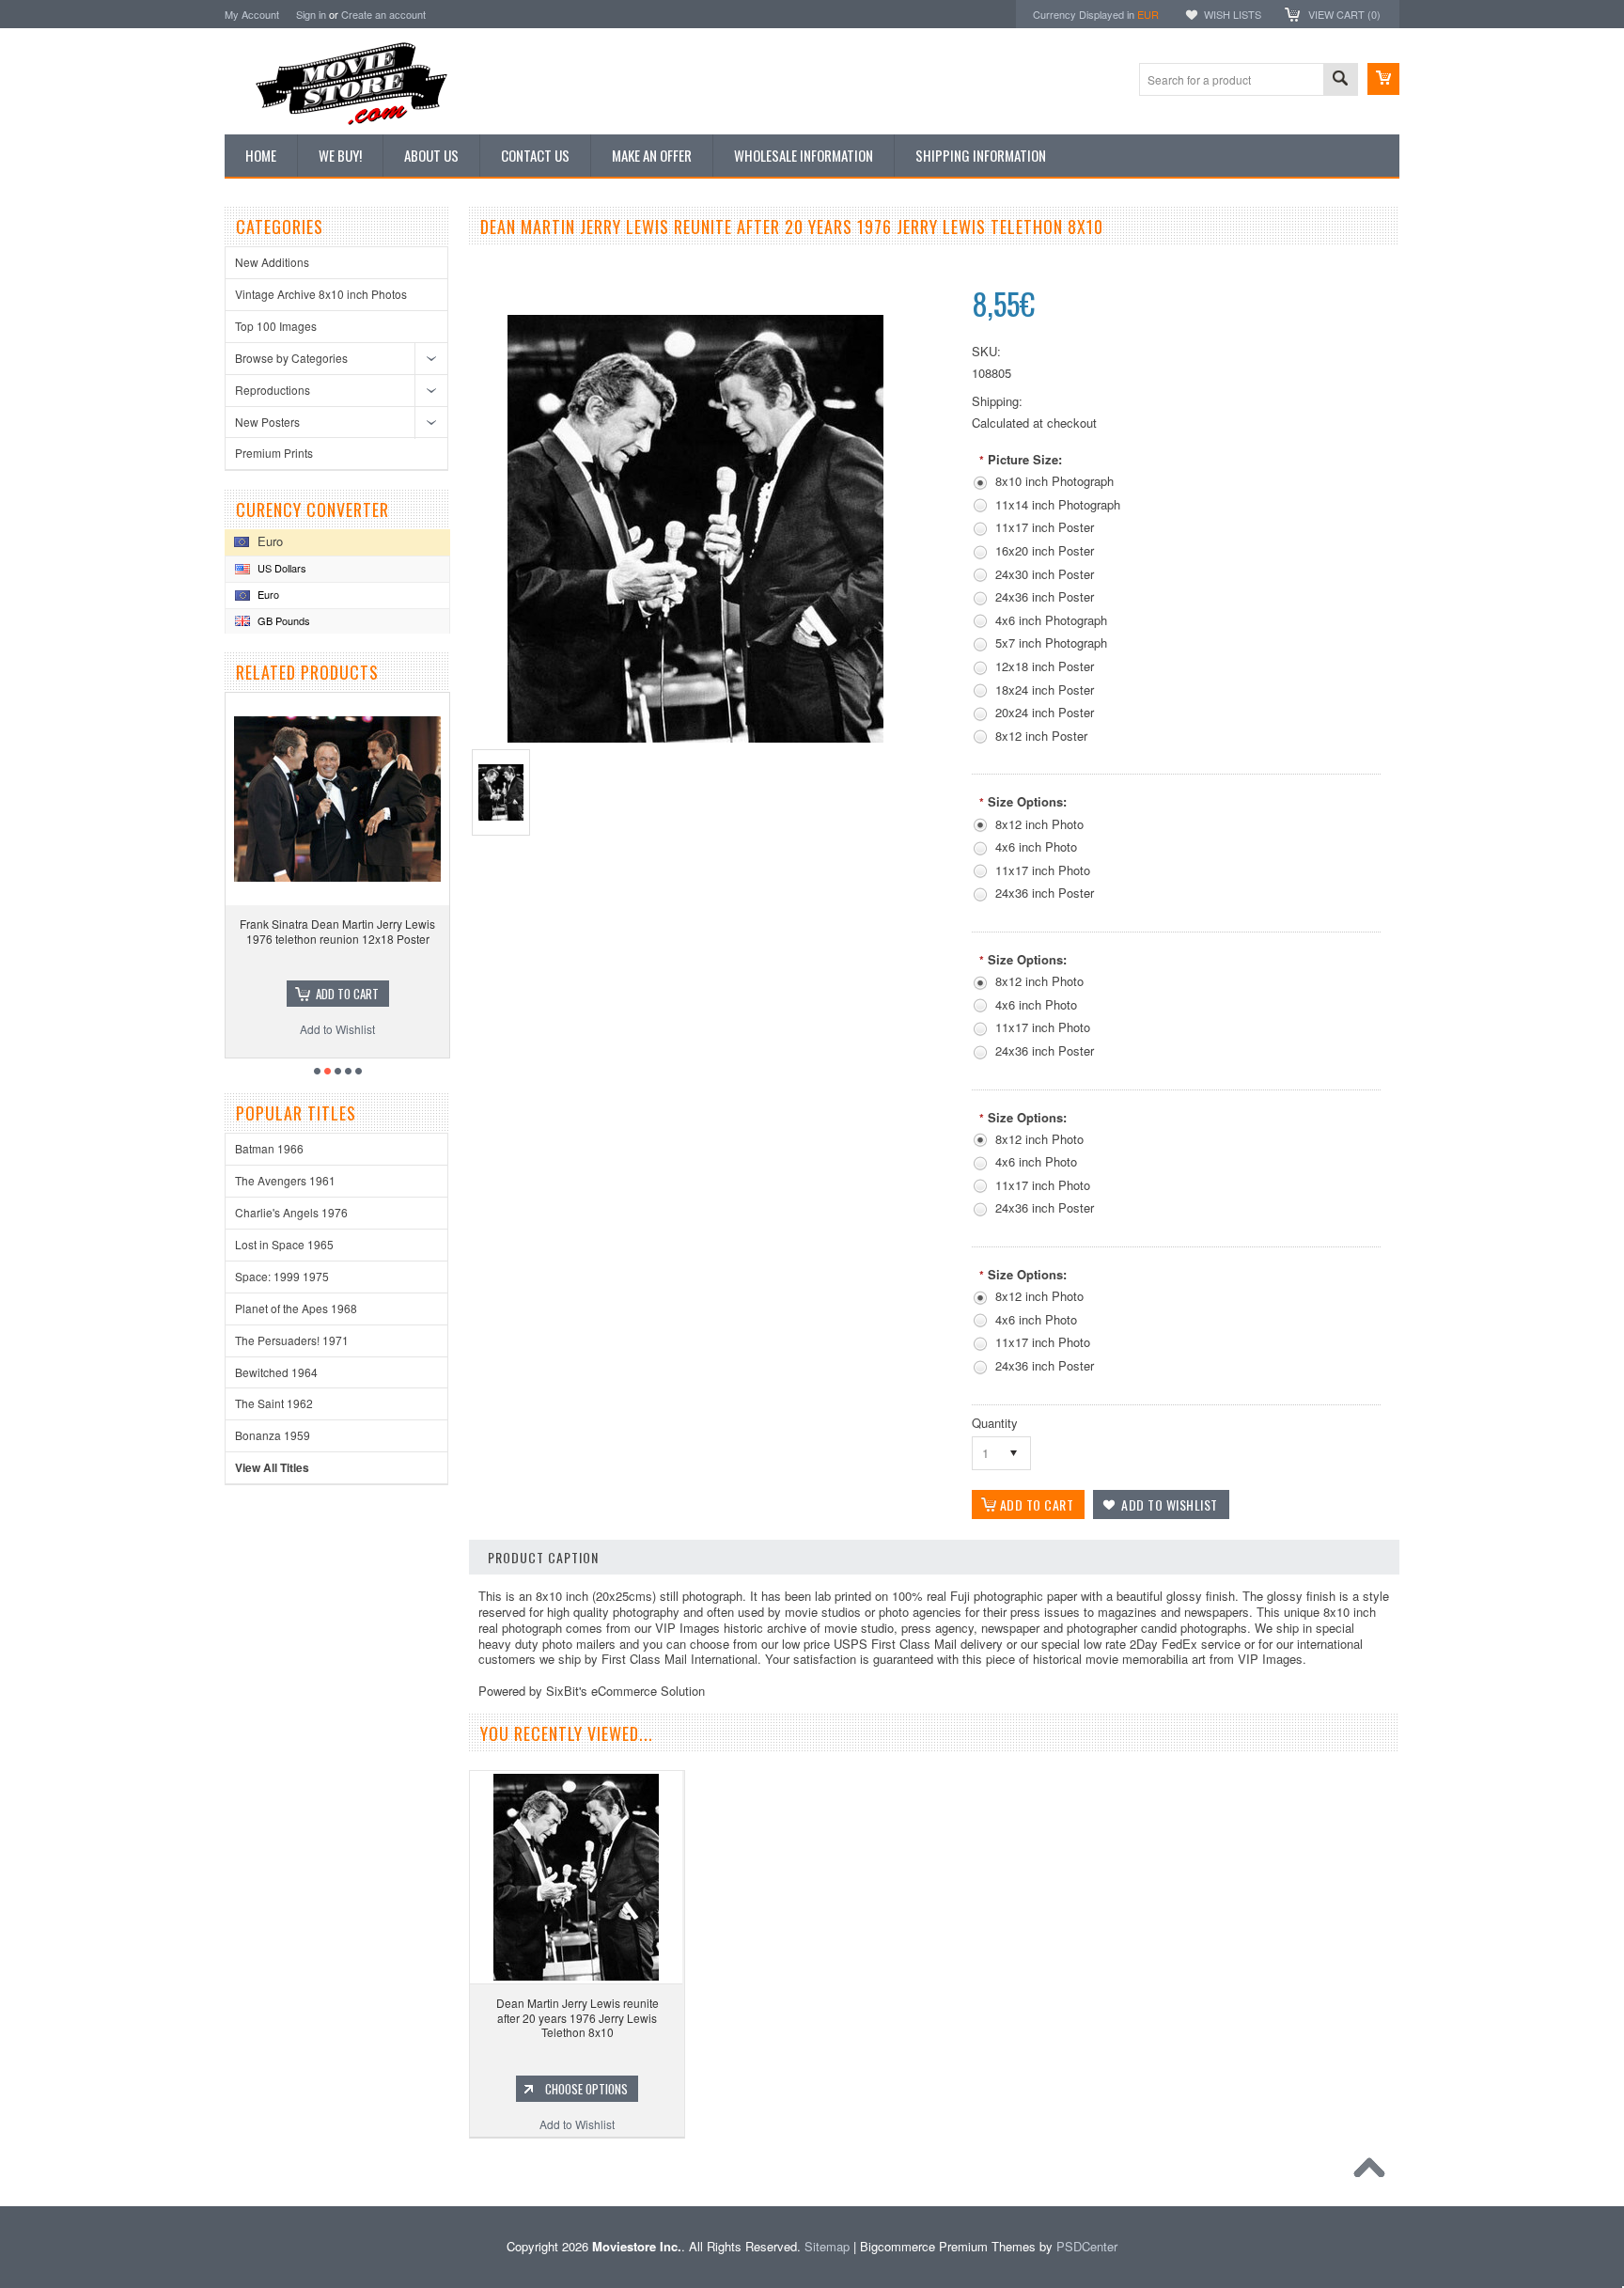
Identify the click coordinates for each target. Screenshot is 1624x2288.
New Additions (272, 262)
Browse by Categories (291, 358)
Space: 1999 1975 (282, 1276)
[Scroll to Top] (1374, 2172)
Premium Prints (274, 453)
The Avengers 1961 (285, 1180)
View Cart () (1344, 14)
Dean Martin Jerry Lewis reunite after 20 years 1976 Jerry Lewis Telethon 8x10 (578, 2017)
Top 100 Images (276, 326)
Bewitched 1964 (276, 1372)
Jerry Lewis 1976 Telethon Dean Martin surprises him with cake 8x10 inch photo (341, 931)
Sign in (311, 14)
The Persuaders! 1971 (292, 1340)
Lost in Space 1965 (284, 1244)
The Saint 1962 (274, 1403)
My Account (252, 14)
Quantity (995, 1423)
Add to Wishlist (340, 1029)
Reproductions (273, 390)
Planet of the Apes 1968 (296, 1308)
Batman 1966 (269, 1148)
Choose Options (350, 994)
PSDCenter (1087, 2246)
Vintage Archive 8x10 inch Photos (321, 294)
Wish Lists (1233, 14)
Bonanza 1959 (273, 1435)
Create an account (383, 14)
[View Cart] (1383, 79)
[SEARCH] (1340, 80)
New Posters (267, 422)
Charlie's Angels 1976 (291, 1212)
